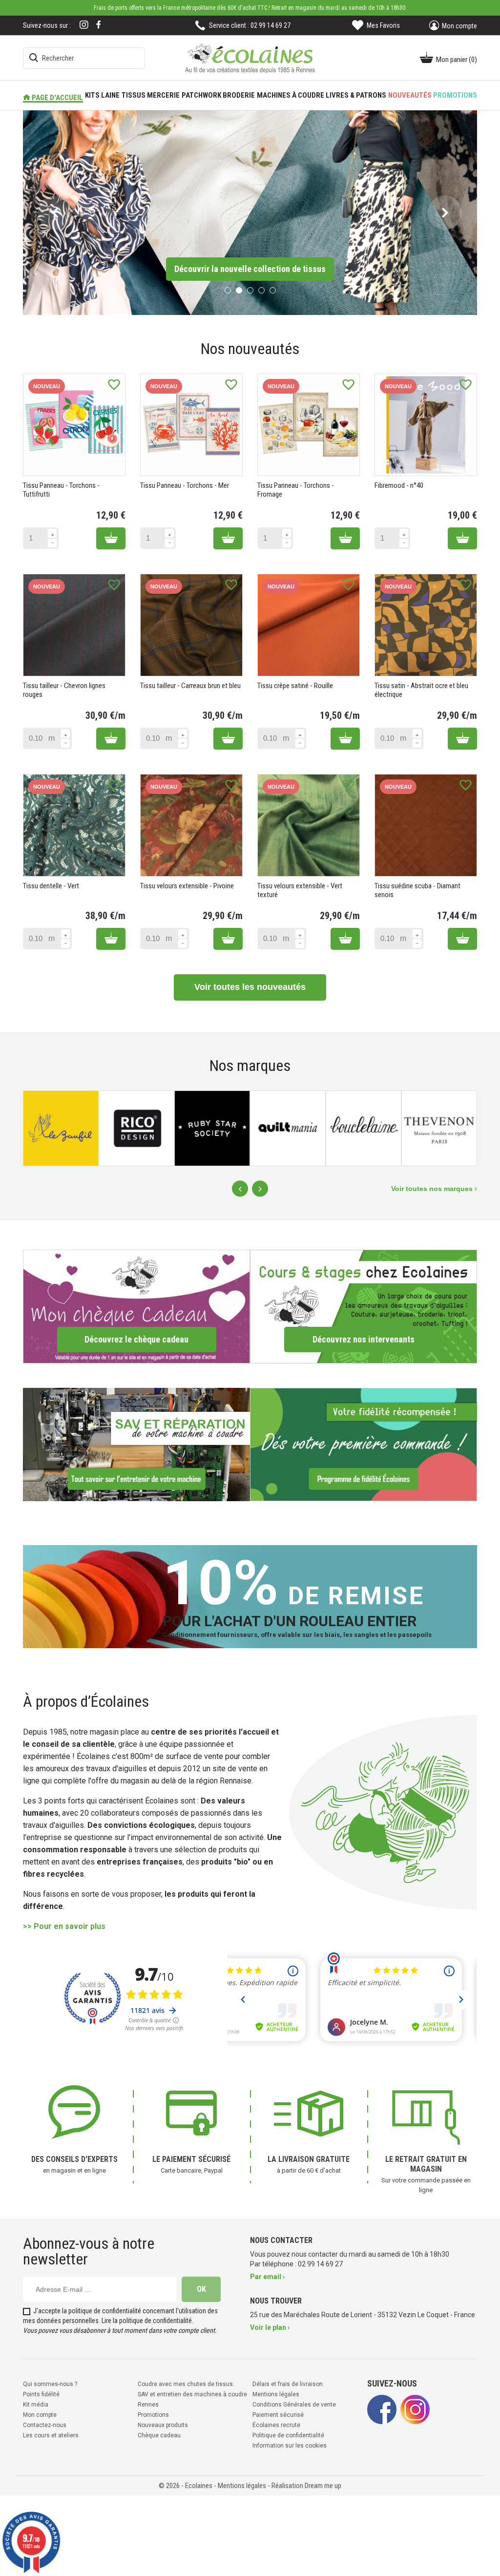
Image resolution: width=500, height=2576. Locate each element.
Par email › (267, 2276)
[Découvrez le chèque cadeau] (136, 1305)
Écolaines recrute (276, 2424)
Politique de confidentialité (288, 2434)
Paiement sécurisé (278, 2414)
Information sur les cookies (290, 2445)
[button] (55, 212)
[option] (250, 212)
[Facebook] (99, 25)
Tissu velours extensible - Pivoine (187, 885)
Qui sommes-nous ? (50, 2383)
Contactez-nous (45, 2424)
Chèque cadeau (159, 2434)
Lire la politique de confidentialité (147, 2320)
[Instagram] (84, 26)
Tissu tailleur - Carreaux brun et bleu (190, 685)
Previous (240, 1188)
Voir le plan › (270, 2326)
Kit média (36, 2404)
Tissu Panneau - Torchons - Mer (185, 484)
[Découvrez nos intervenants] (364, 1305)
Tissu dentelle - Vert (51, 885)
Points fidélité (41, 2393)
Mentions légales (276, 2393)
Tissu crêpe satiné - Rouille (295, 685)
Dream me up (323, 2485)
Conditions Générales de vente (294, 2404)
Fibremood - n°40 (399, 484)
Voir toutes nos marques (433, 1188)
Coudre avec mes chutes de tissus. (186, 2383)
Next (260, 1188)
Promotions (153, 2414)
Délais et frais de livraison (288, 2383)
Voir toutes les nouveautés (250, 986)
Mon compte (40, 2414)
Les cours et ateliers (51, 2434)
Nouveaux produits (163, 2424)
